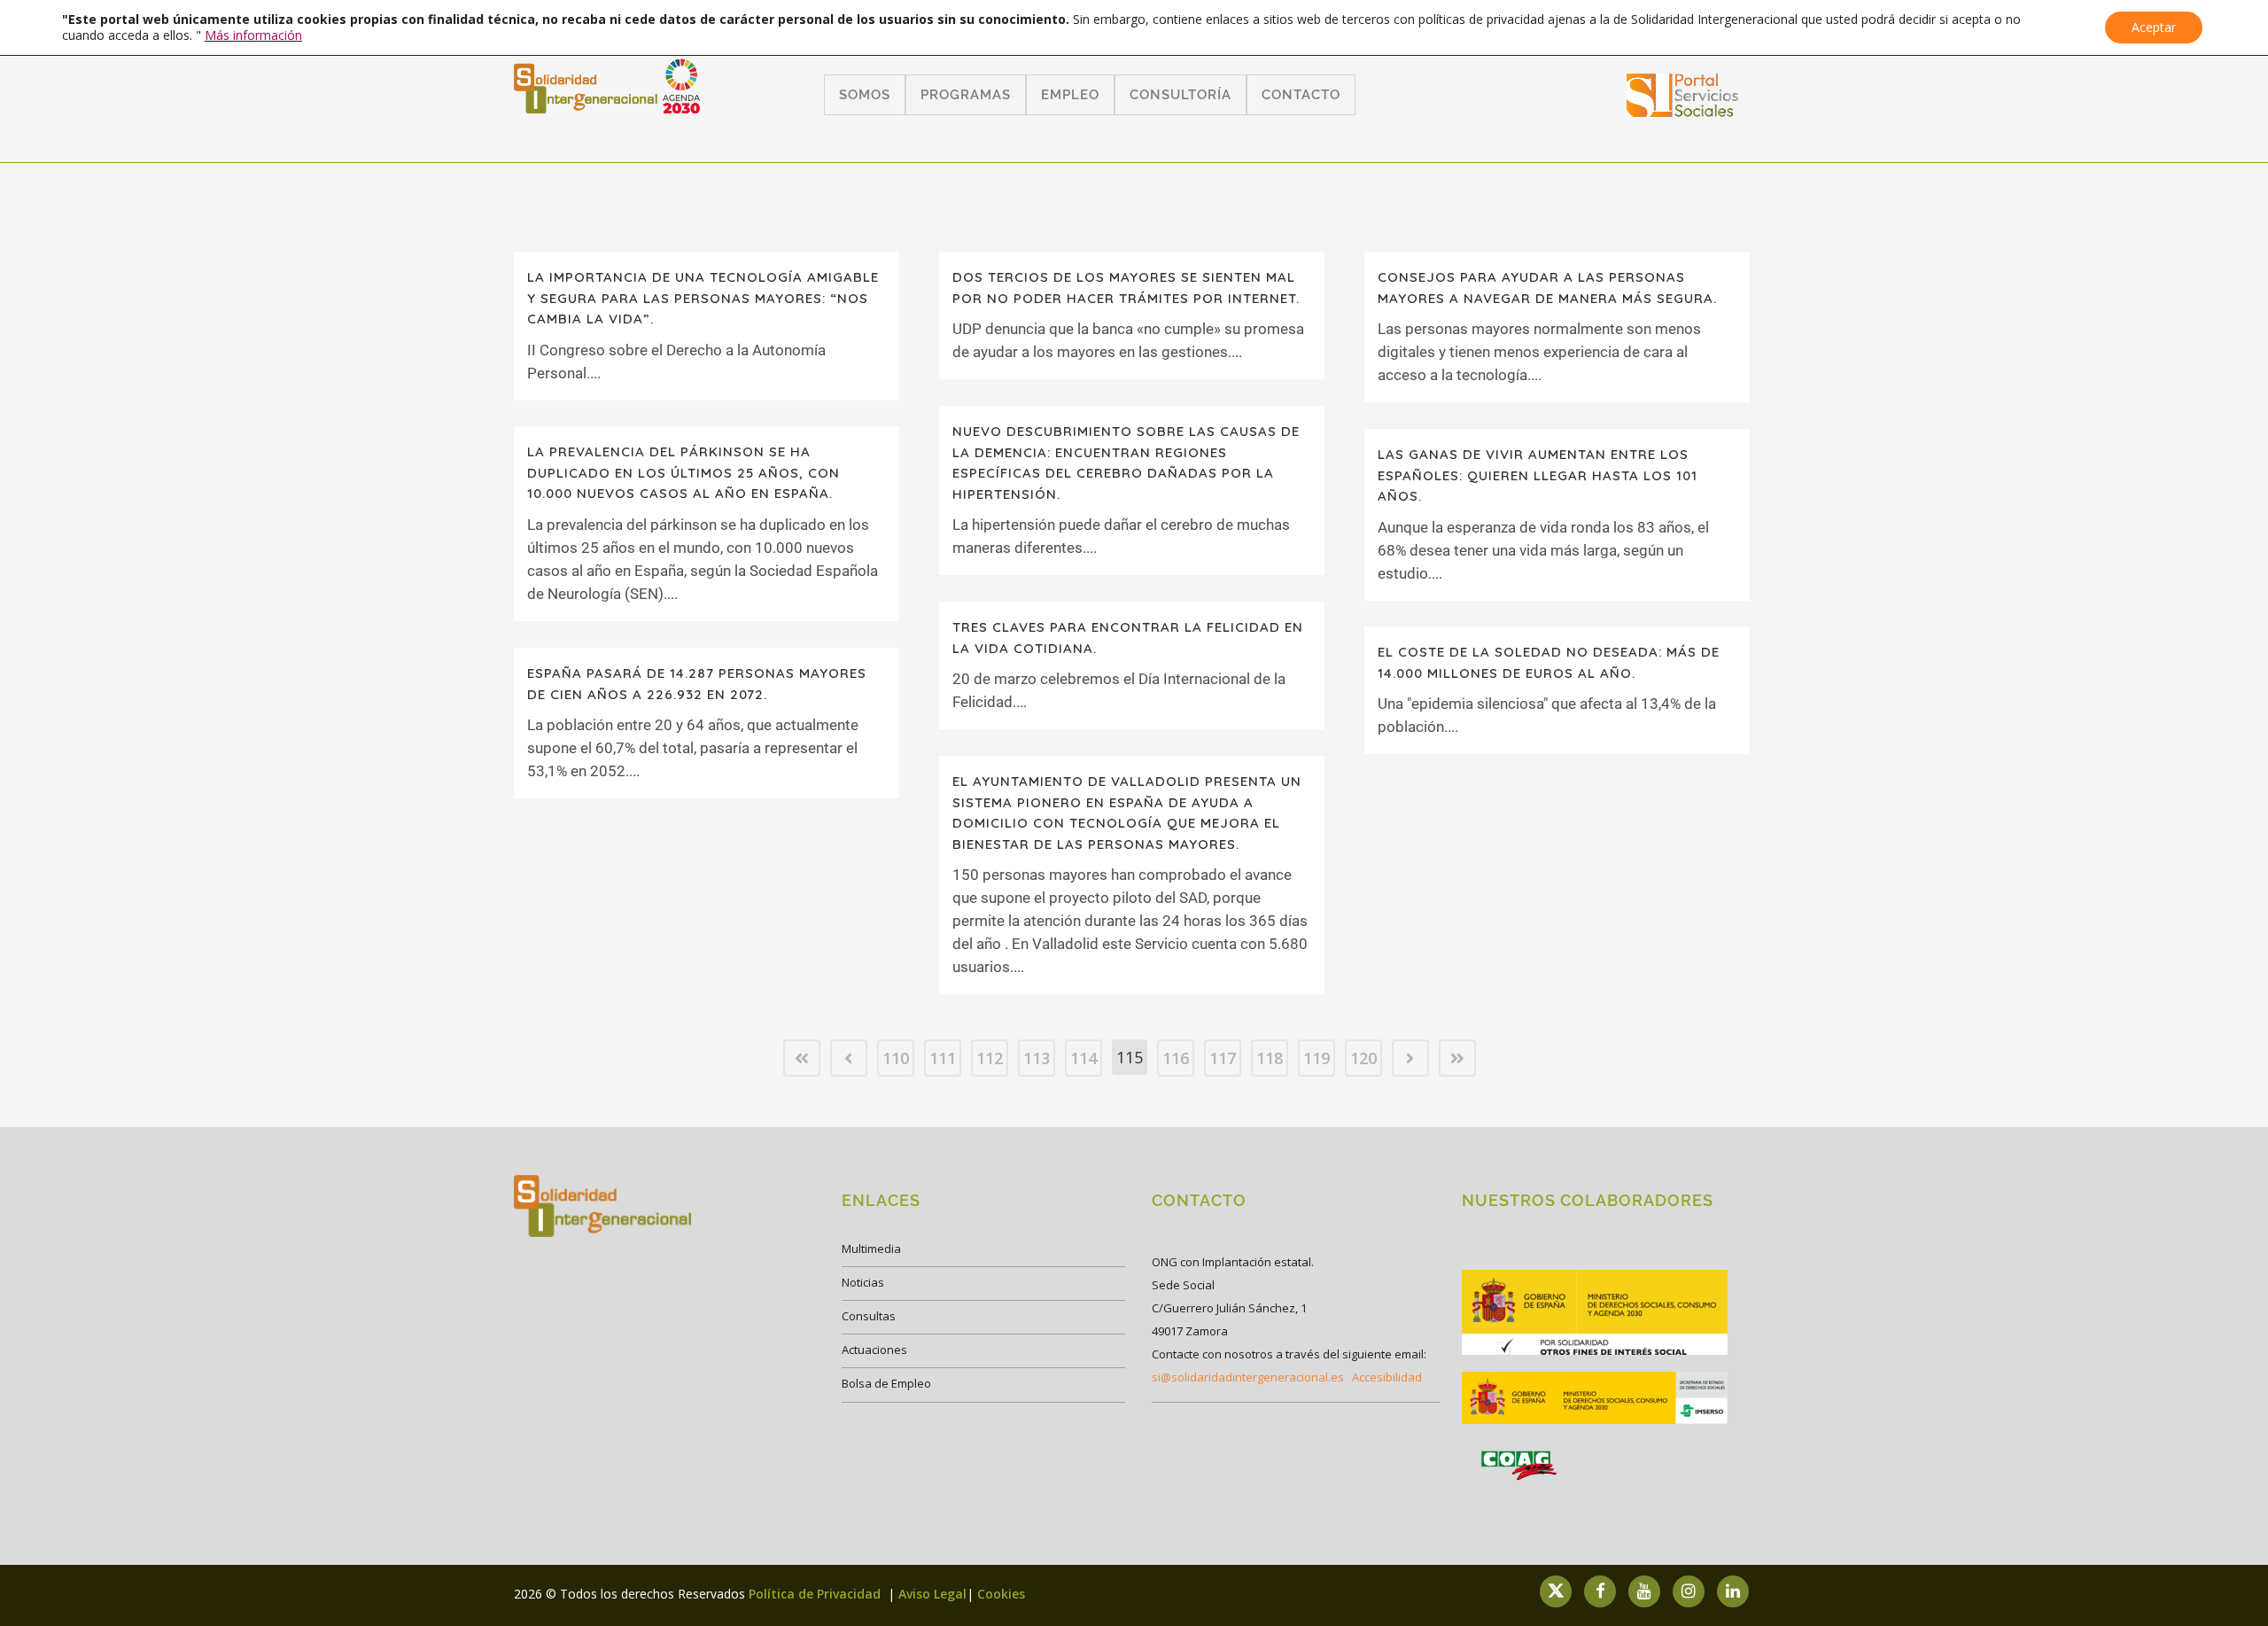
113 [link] (1037, 1058)
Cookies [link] (1001, 1594)
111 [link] (943, 1058)
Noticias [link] (863, 1282)
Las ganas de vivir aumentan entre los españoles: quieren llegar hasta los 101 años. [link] (1538, 475)
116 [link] (1176, 1058)
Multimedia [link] (871, 1249)
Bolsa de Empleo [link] (886, 1383)
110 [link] (896, 1058)
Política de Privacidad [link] (816, 1594)
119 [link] (1317, 1058)
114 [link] (1084, 1058)
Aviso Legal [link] (932, 1594)
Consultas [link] (869, 1316)
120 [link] (1363, 1058)
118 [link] (1270, 1058)
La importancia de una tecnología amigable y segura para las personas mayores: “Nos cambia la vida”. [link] (703, 298)
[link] (1683, 111)
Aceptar (2154, 27)
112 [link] (990, 1058)
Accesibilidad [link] (1387, 1377)
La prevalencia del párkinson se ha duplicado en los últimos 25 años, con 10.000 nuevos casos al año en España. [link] (684, 472)
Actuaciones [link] (874, 1350)
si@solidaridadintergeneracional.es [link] (1248, 1377)
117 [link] (1223, 1058)
